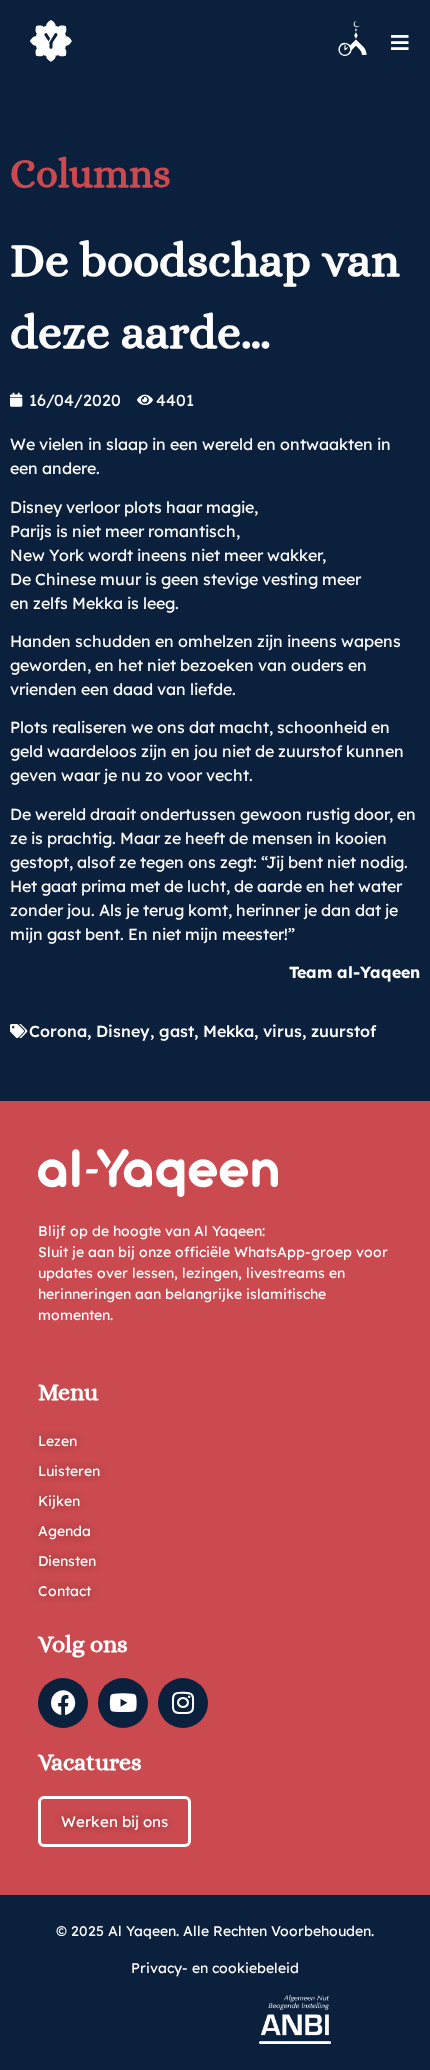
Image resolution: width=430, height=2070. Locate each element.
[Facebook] (63, 1703)
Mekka (228, 1031)
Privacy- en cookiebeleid (215, 1968)
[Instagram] (183, 1703)
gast (176, 1031)
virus (282, 1031)
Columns (90, 173)
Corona (58, 1031)
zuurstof (343, 1031)
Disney (123, 1031)
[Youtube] (123, 1703)
